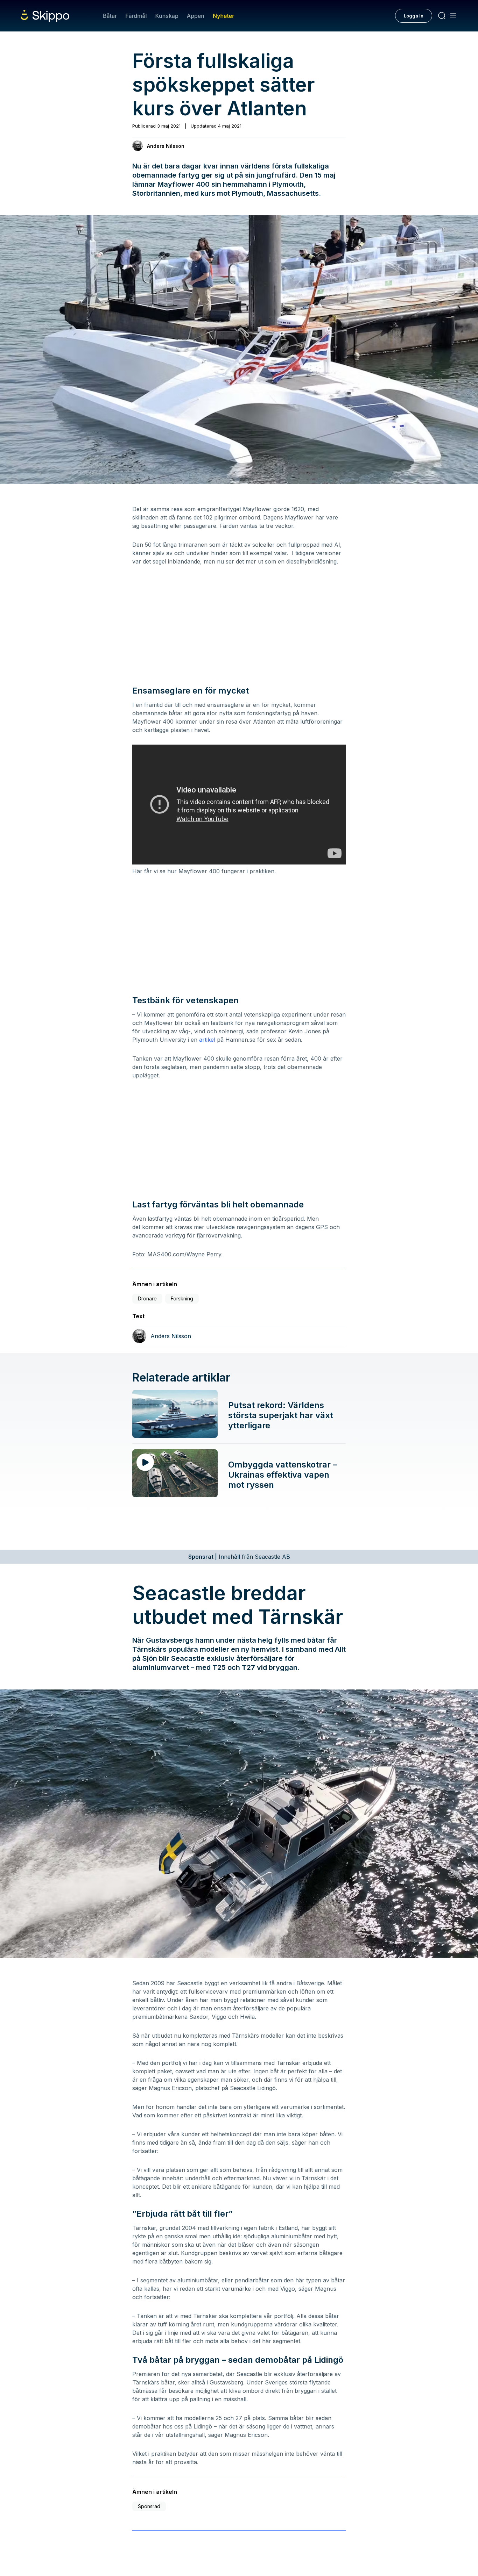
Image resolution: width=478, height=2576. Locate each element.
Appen (196, 16)
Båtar (110, 16)
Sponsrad (149, 2506)
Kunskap (167, 16)
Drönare (147, 1298)
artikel (207, 1040)
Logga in (414, 16)
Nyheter (223, 16)
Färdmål (136, 16)
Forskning (182, 1298)
